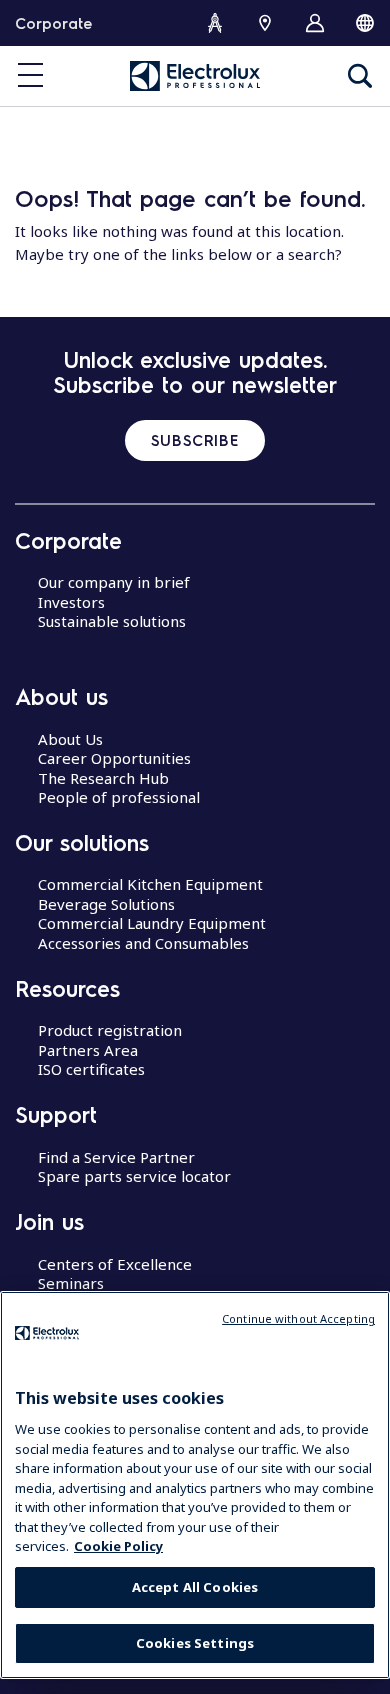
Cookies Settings (195, 1643)
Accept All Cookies (195, 1587)
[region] (195, 1485)
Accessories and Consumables (143, 943)
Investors (71, 602)
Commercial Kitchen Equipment (150, 884)
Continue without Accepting (298, 1318)
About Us (70, 739)
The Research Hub (103, 778)
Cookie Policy (118, 1546)
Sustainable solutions (112, 621)
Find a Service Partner (116, 1157)
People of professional (119, 797)
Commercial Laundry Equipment (152, 923)
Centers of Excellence (115, 1264)
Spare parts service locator (134, 1176)
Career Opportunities (114, 758)
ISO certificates (91, 1069)
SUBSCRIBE (195, 440)
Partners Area (88, 1050)
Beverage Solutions (106, 904)
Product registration (110, 1030)
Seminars (71, 1283)
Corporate (53, 23)
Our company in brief (114, 582)
